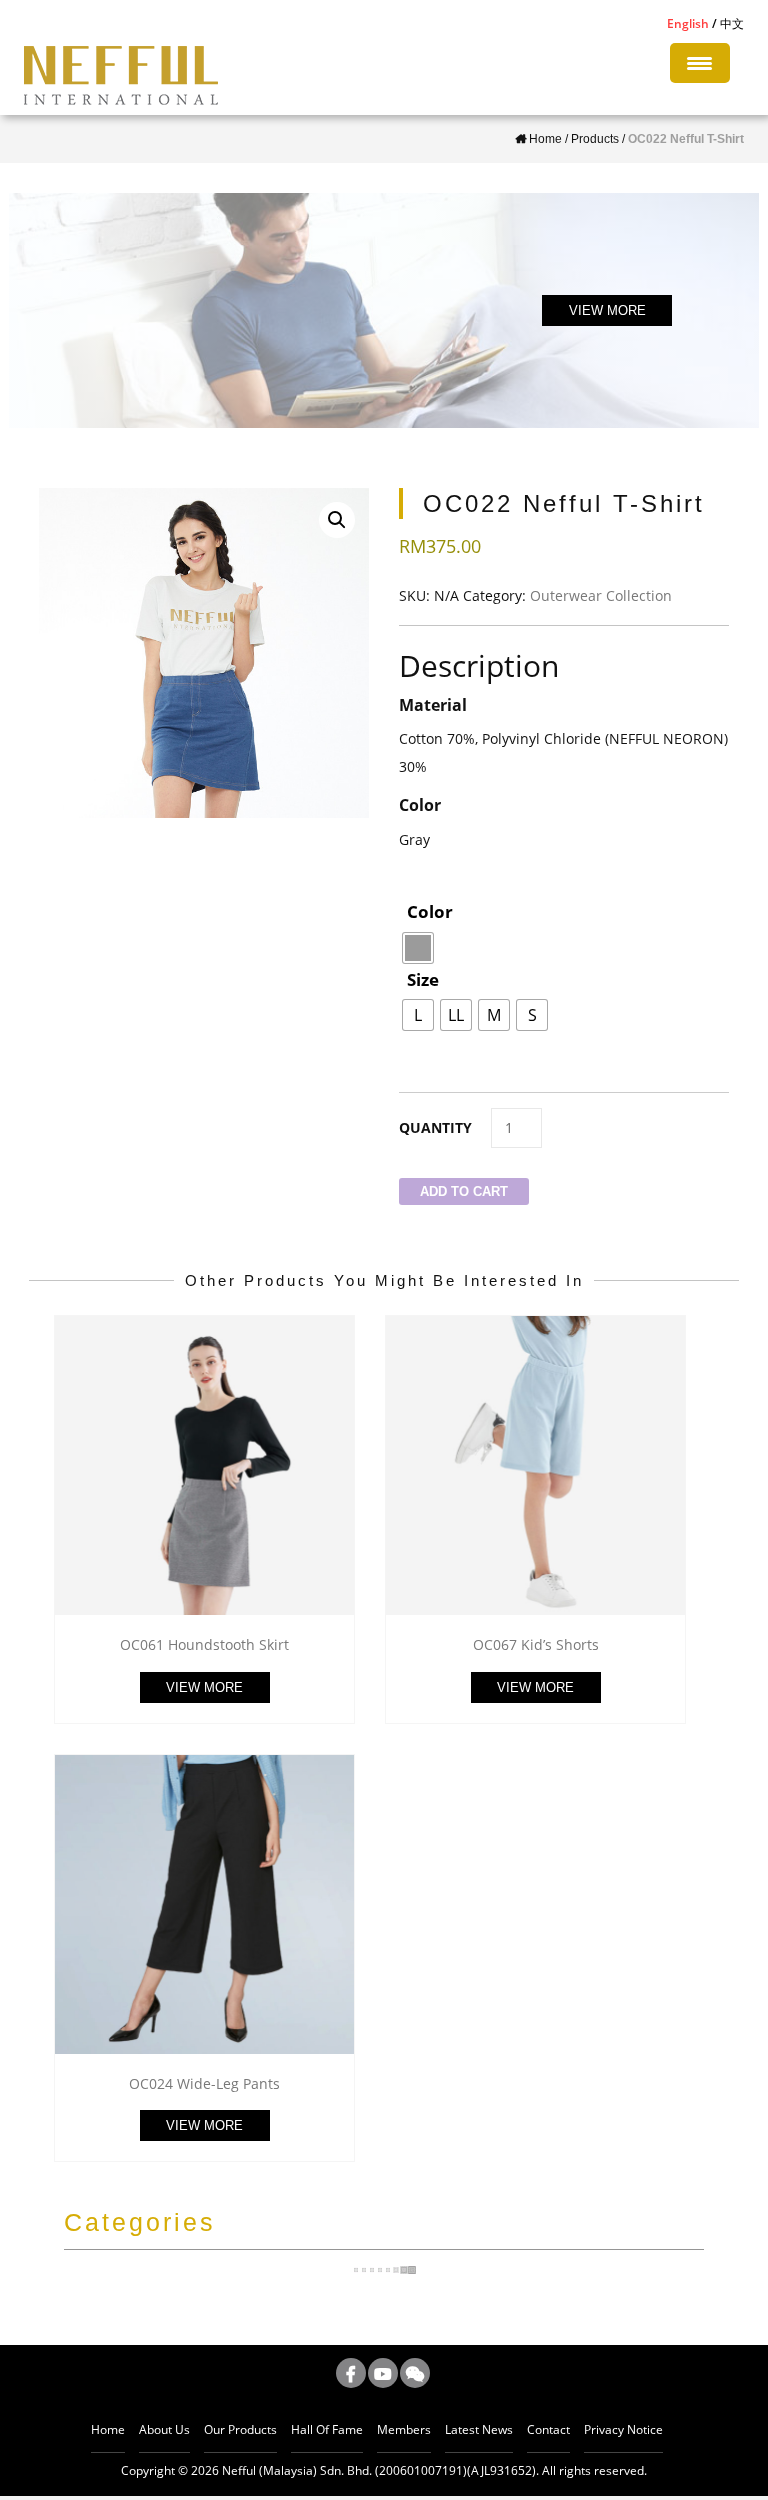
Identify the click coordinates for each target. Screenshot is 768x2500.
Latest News (479, 2429)
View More (204, 1687)
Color (430, 911)
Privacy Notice (623, 2429)
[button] (337, 520)
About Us (164, 2429)
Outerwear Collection (601, 595)
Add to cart (464, 1191)
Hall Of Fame (327, 2429)
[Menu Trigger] (700, 63)
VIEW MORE (607, 310)
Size (423, 979)
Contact (548, 2429)
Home (108, 2429)
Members (404, 2429)
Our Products (240, 2429)
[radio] (418, 948)
